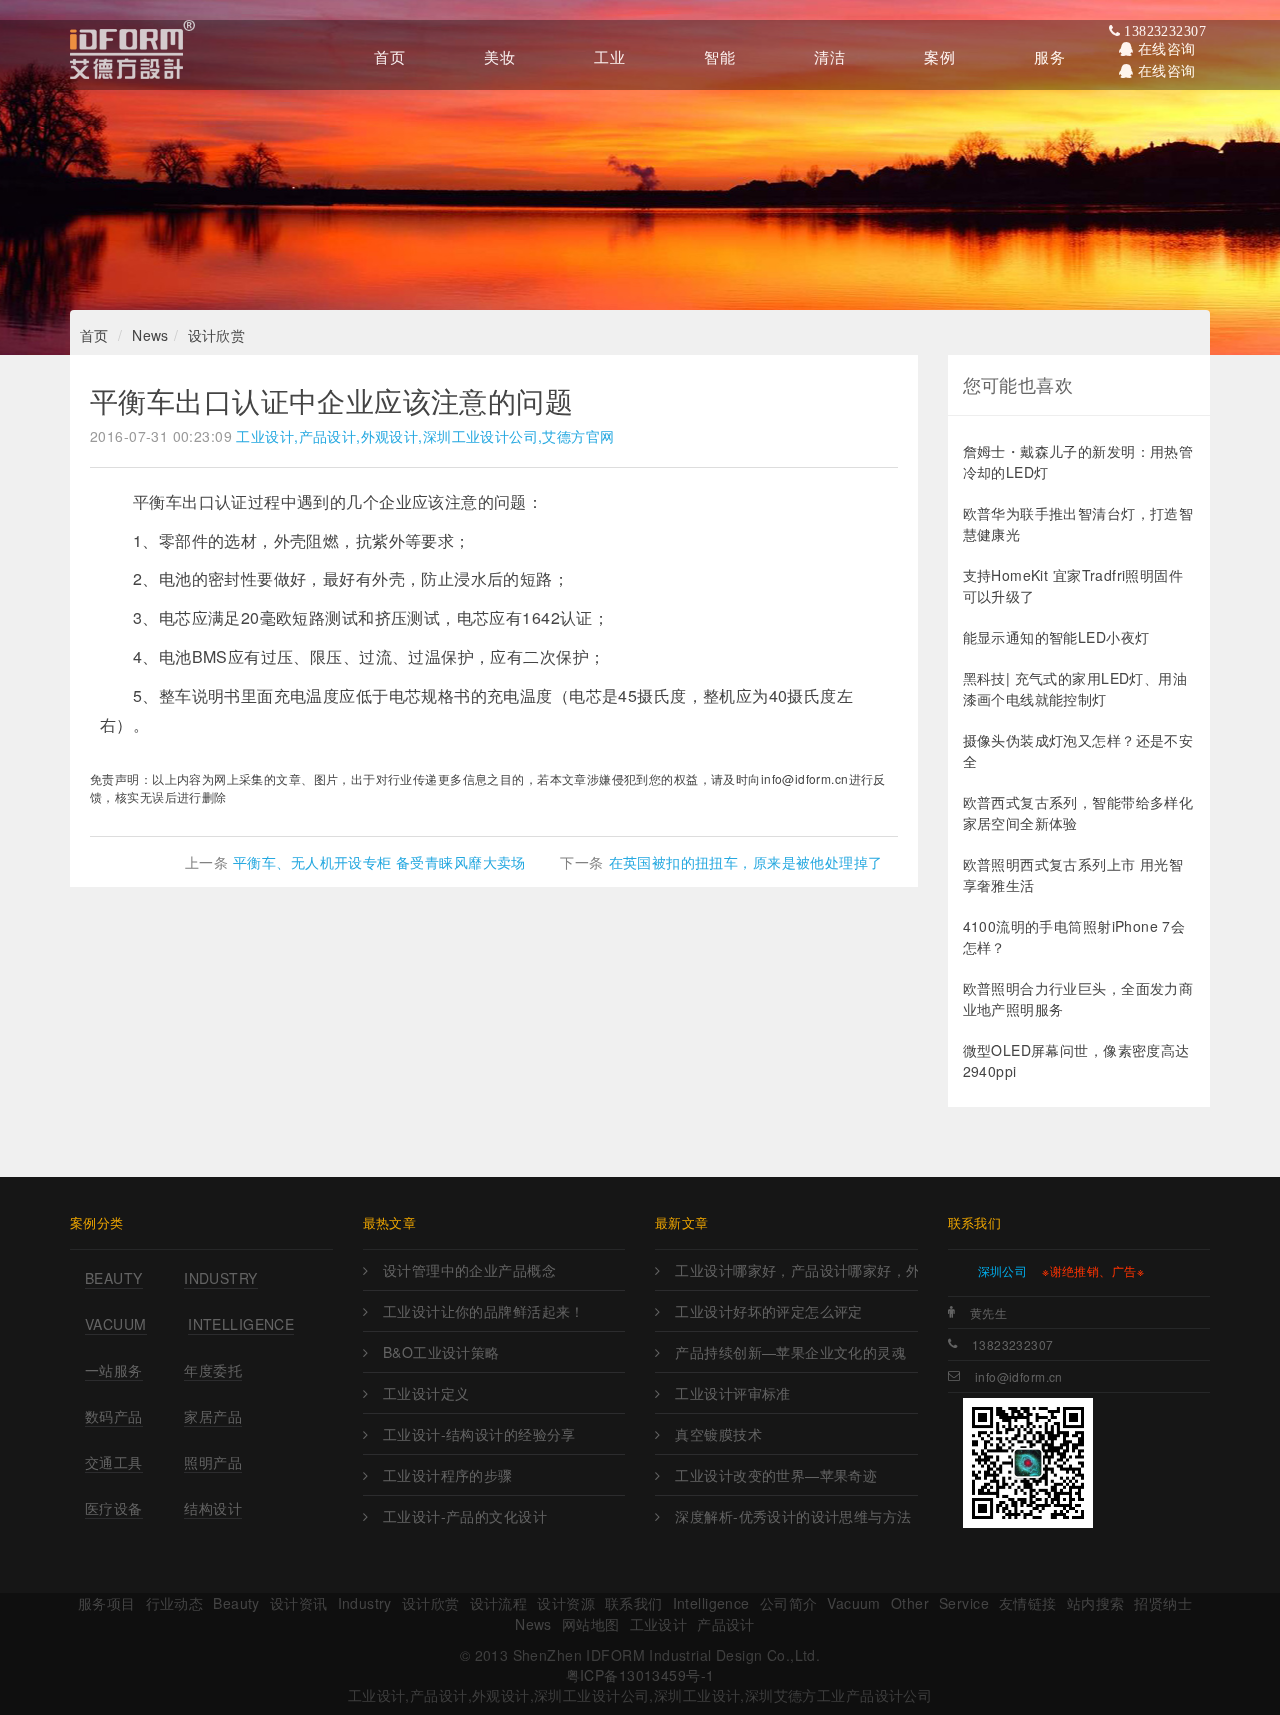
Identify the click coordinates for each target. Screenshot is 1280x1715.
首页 (94, 335)
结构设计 (213, 1508)
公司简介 (789, 1603)
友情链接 (1028, 1603)
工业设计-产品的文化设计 (465, 1516)
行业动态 (175, 1603)
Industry (220, 1278)
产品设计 (726, 1624)
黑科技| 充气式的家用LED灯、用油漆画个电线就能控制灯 (1075, 688)
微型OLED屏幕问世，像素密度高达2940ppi (1076, 1060)
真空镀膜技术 (718, 1434)
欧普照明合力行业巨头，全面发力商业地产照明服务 (1078, 998)
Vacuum (116, 1324)
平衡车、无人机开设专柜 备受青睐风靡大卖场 (379, 862)
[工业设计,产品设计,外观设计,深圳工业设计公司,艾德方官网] (132, 55)
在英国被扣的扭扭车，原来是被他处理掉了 (746, 862)
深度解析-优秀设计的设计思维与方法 (793, 1516)
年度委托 (213, 1370)
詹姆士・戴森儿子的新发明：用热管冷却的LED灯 (1078, 461)
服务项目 (107, 1603)
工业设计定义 (426, 1393)
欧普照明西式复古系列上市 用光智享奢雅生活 (1073, 874)
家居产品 (213, 1416)
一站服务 (114, 1370)
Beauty (114, 1278)
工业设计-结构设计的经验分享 (479, 1434)
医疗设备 (114, 1508)
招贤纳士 (1163, 1603)
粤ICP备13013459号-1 (640, 1675)
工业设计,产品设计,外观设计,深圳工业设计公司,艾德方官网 (425, 436)
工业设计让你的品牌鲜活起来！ (484, 1311)
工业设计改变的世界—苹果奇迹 (776, 1475)
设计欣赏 (217, 335)
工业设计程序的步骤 (448, 1475)
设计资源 (566, 1603)
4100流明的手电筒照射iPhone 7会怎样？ (1074, 936)
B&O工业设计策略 (441, 1352)
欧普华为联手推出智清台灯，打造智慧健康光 (1078, 523)
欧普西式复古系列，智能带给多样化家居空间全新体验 (1078, 812)
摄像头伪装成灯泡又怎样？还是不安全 (1078, 750)
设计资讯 (299, 1603)
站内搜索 (1096, 1603)
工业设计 (659, 1624)
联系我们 (634, 1603)
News (150, 335)
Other (910, 1603)
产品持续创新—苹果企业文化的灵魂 (790, 1352)
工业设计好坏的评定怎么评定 (768, 1311)
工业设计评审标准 (732, 1393)
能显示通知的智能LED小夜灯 (1056, 637)
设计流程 (499, 1603)
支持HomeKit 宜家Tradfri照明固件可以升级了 (1073, 585)
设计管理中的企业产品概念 (469, 1270)
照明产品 (213, 1462)
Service (964, 1603)
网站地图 (591, 1624)
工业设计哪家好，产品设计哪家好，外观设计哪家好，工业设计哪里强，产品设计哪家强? (796, 1270)
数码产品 (114, 1416)
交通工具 (114, 1462)
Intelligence (241, 1324)
